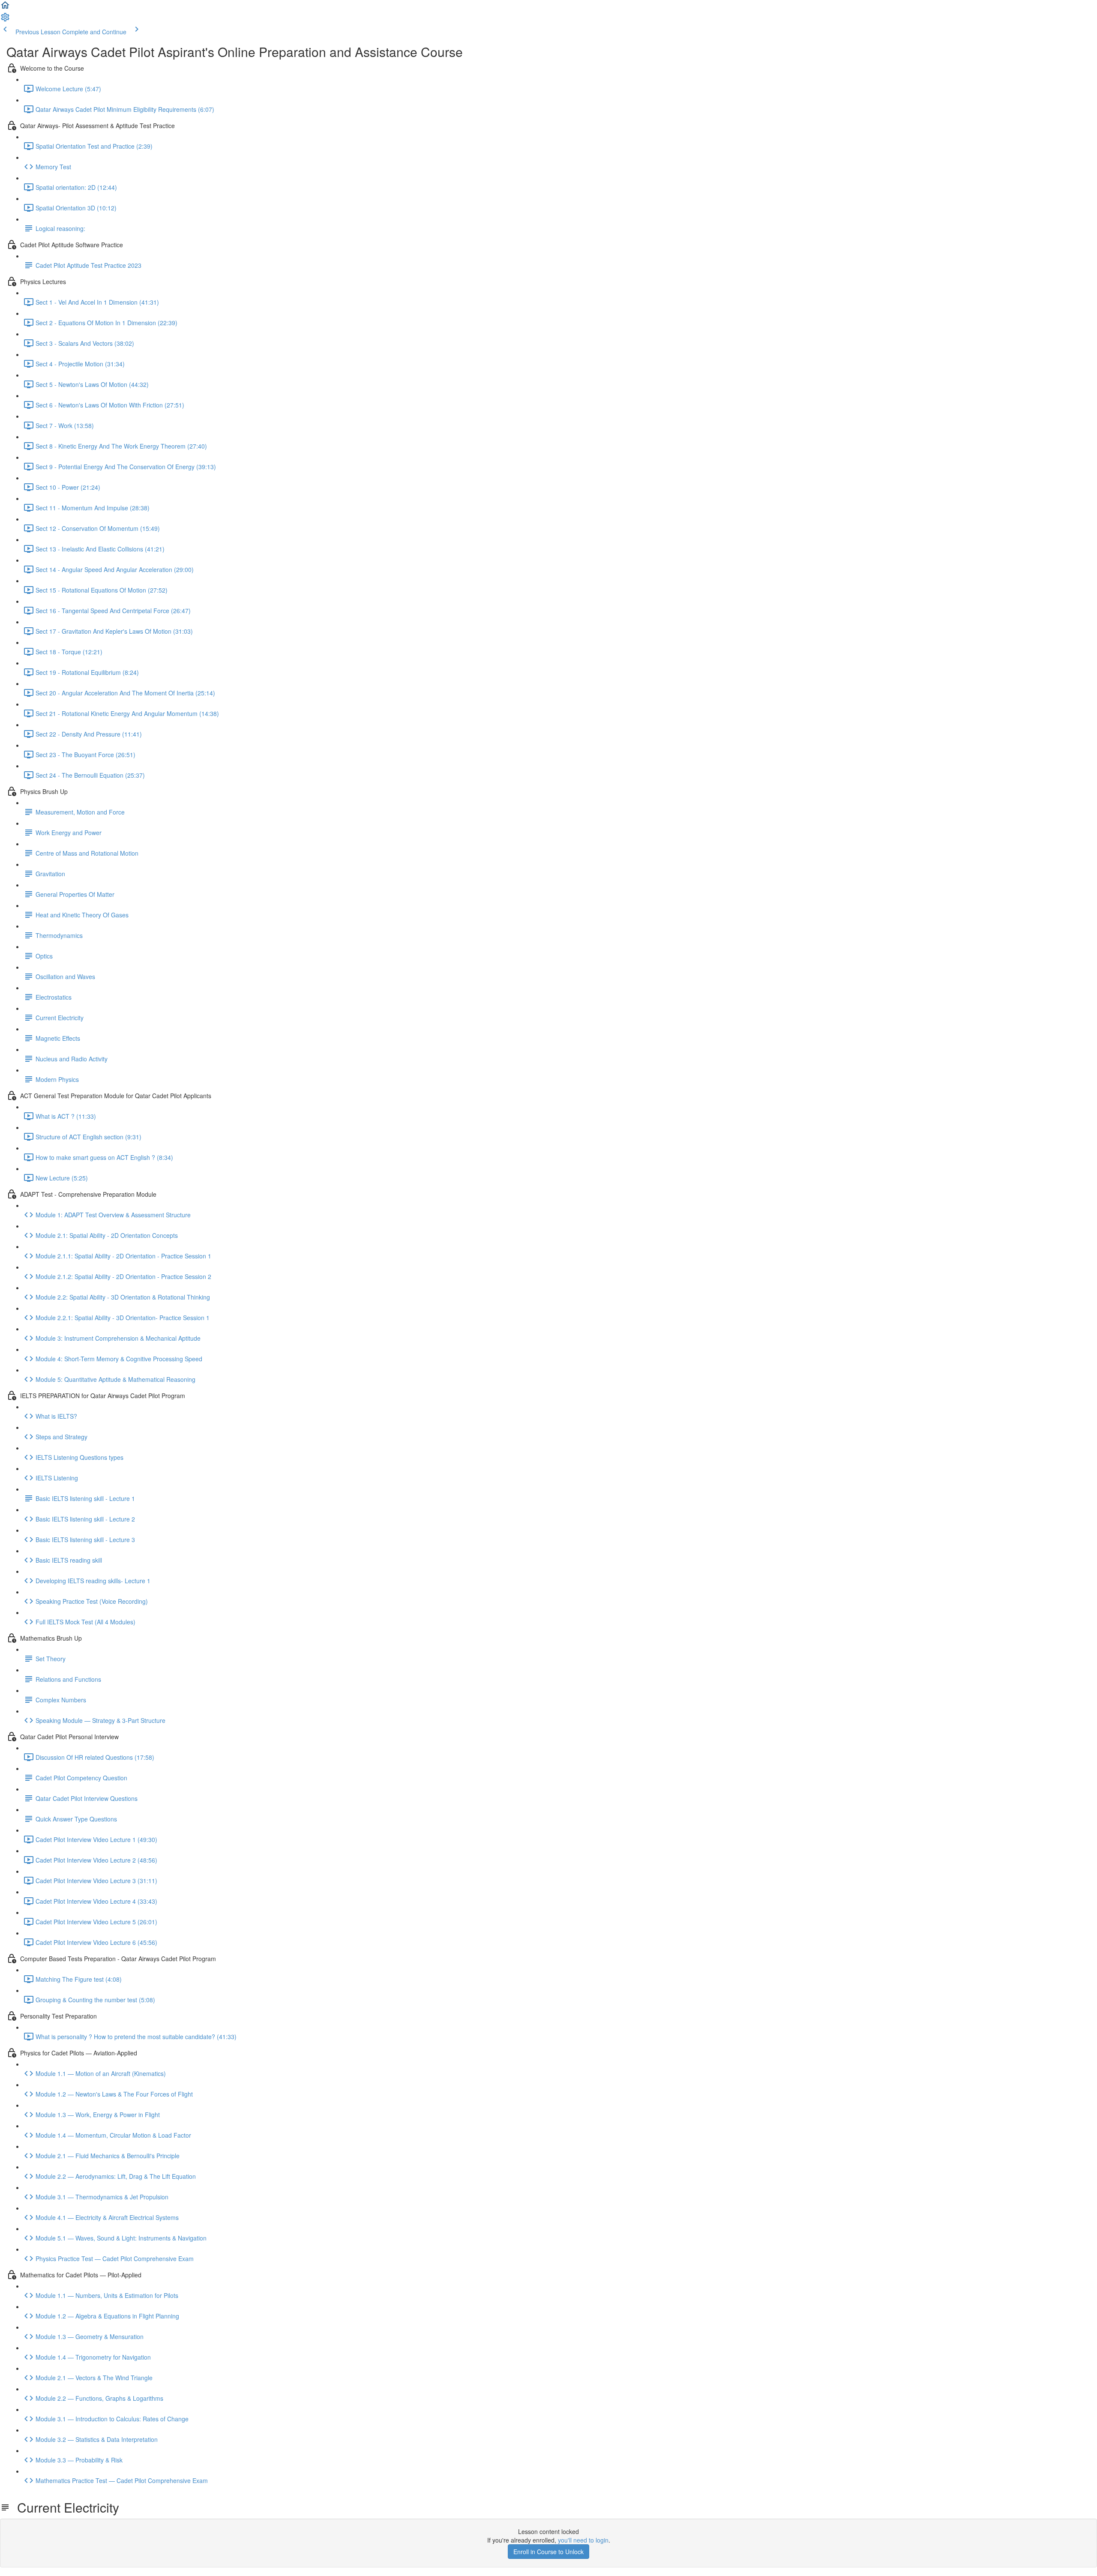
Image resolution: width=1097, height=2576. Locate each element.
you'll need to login (583, 2540)
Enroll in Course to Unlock (548, 2552)
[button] (5, 8)
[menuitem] (5, 20)
